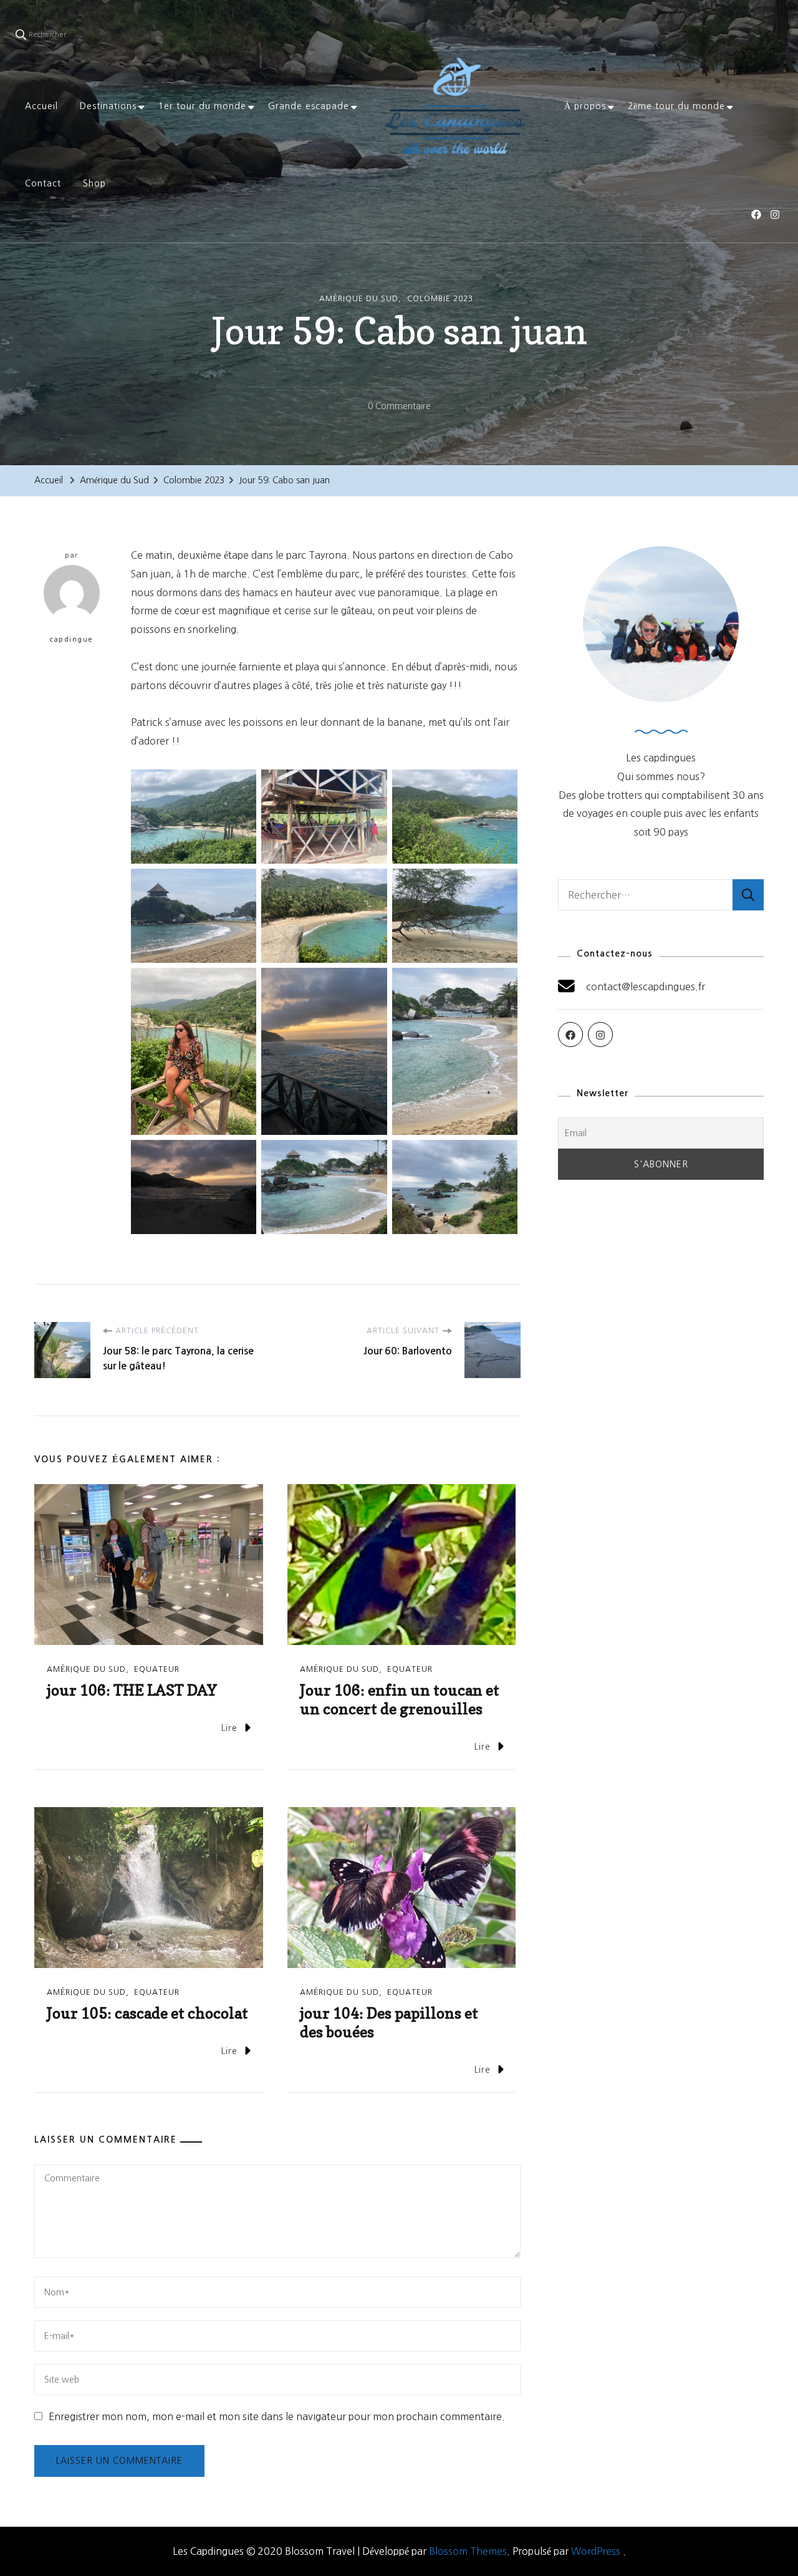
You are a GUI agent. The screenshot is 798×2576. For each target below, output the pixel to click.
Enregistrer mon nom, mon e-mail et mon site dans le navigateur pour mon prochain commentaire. (277, 2416)
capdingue (72, 639)
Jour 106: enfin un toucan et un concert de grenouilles (400, 1700)
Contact (43, 183)
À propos (585, 106)
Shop (94, 183)
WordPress (596, 2551)
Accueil (41, 106)
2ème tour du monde (676, 106)
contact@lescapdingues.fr (646, 987)
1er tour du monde (202, 106)
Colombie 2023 (440, 299)
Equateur (157, 1669)
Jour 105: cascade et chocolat (147, 2013)
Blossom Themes (468, 2551)
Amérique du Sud (359, 299)
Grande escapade (309, 106)
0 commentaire (399, 408)
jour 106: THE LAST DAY (132, 1690)
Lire (229, 1728)
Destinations (108, 106)
